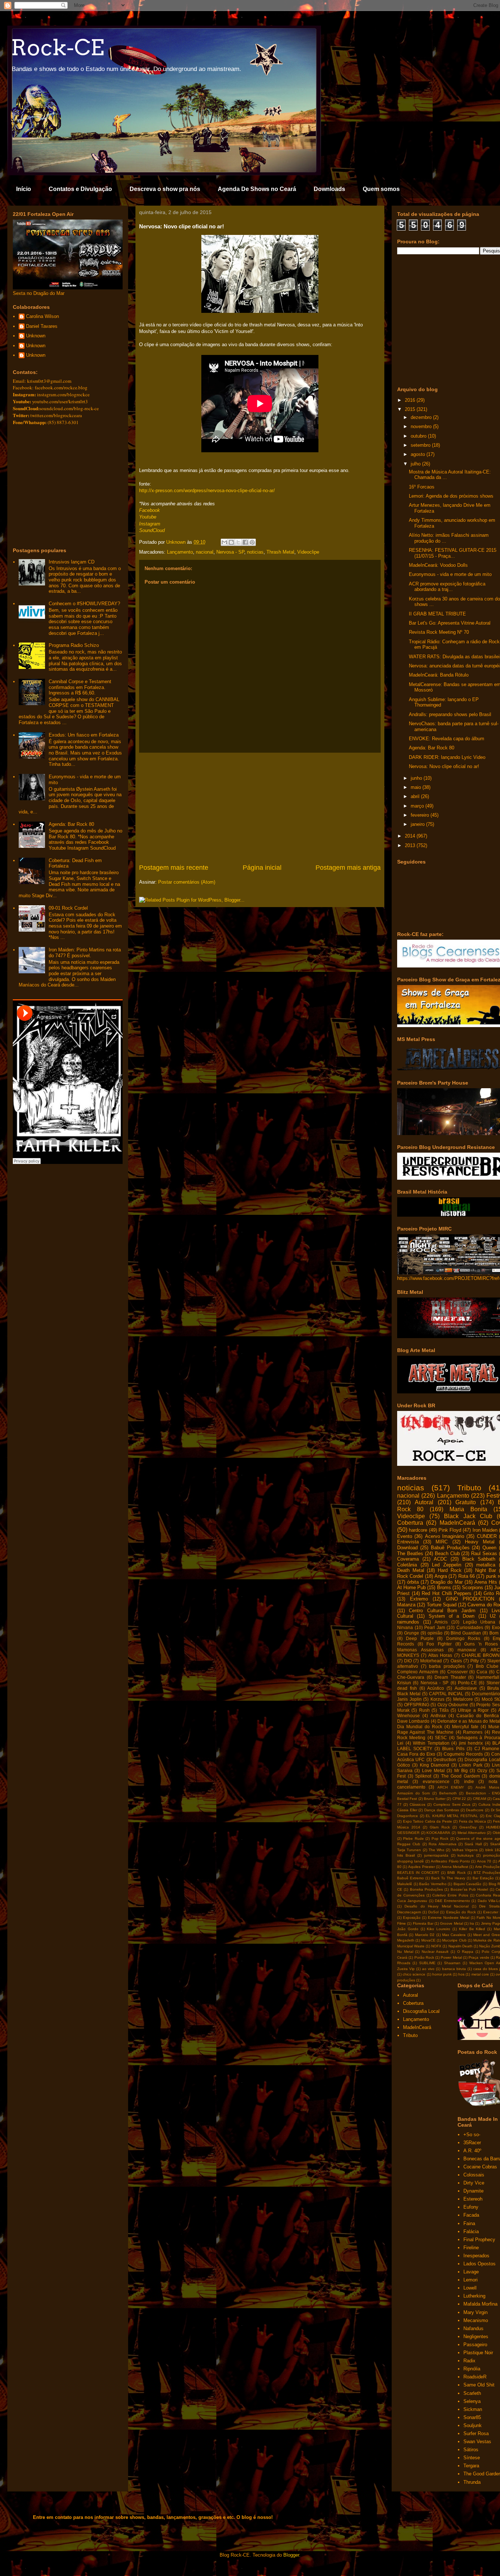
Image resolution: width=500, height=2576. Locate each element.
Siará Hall (473, 1844)
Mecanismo (476, 2320)
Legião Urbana (479, 1622)
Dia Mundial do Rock (420, 1727)
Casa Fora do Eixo (416, 1754)
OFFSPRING (417, 1705)
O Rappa (465, 1952)
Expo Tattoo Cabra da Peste (428, 1821)
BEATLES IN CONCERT (418, 1873)
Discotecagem (409, 1912)
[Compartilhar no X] (238, 542)
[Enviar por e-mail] (224, 542)
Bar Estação (483, 1878)
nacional (205, 552)
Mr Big (461, 1770)
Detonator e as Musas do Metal (469, 1721)
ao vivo (428, 1969)
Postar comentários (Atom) (187, 882)
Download (407, 1548)
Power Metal (451, 1957)
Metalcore (463, 1699)
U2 (493, 1616)
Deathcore (475, 1810)
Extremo (419, 1599)
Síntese (472, 2458)
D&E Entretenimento (452, 1901)
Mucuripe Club (454, 1940)
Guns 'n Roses (481, 1644)
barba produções (447, 1666)
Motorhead (431, 1661)
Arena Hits (486, 1582)
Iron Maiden (485, 1530)
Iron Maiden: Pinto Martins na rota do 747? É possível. (85, 953)
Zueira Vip (406, 1969)
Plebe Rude (413, 1839)
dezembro (422, 417)
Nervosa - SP (230, 552)
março (418, 806)
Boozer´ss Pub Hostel (469, 1889)
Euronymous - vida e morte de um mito (450, 574)
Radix (469, 2361)
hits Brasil (406, 1855)
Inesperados (476, 2256)
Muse (494, 1727)
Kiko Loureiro (439, 1929)
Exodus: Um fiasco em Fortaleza (84, 735)
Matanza (406, 1605)
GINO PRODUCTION (470, 1599)
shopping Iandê (411, 1861)
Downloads (329, 189)
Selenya (472, 2401)
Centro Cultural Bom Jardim (442, 1611)
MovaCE (428, 1940)
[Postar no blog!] (231, 542)
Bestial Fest (407, 1799)
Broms (444, 1587)
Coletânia (407, 1565)
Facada (471, 2215)
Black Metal (409, 1694)
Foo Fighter (439, 1644)
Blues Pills (453, 1748)
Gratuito (466, 1502)
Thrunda (472, 2482)
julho (416, 464)
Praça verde (479, 1957)
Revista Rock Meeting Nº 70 (439, 632)
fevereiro (421, 815)
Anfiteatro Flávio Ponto (450, 1861)
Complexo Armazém (418, 1672)
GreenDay (468, 1827)
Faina (469, 2223)
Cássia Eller (407, 1810)
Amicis (441, 1622)
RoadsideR (475, 2377)
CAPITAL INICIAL (446, 1694)
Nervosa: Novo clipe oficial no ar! (444, 766)
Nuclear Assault (435, 1952)
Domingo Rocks (463, 1638)
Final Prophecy (479, 2240)
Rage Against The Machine (425, 1732)
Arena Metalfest (455, 1867)
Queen (489, 1548)
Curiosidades (470, 1627)
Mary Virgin (475, 2312)
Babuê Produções (450, 1548)
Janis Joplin (409, 1699)
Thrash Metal (280, 552)
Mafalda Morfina (480, 2304)
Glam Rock (440, 1827)
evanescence (436, 1781)
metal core (480, 1974)
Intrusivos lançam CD (72, 562)
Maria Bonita (468, 1509)
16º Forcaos (422, 487)
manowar (467, 1650)
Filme (402, 1923)
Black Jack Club (468, 1516)
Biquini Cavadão (468, 1884)
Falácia (471, 2231)
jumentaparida (436, 1855)
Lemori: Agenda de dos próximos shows (451, 496)
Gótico (404, 1765)
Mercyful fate (465, 1727)
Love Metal (433, 1770)
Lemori (471, 2280)
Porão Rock (424, 1957)
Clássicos (417, 1804)
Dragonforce (408, 1816)
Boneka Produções (426, 1889)
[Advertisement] (260, 808)
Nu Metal (405, 1952)
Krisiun (404, 1683)
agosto (419, 454)
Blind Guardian (466, 1633)
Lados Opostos (480, 2264)
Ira (472, 1923)
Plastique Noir (478, 2353)
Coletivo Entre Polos (450, 1895)
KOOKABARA (438, 1833)
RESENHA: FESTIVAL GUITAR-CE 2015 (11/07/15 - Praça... (453, 553)
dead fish (407, 1688)
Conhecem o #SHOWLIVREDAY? (84, 604)
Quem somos (381, 189)
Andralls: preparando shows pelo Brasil (450, 714)
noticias (255, 552)
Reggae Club (409, 1844)
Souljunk (473, 2425)
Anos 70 (484, 1861)
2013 (411, 845)
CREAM (480, 1799)
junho (417, 778)
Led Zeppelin (447, 1565)
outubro (419, 436)
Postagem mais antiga (348, 868)
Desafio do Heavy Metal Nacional (436, 1906)
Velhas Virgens (465, 1850)
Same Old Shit (479, 2385)
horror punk (442, 1974)
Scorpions (473, 1587)
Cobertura (410, 1523)
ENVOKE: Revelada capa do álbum (447, 739)
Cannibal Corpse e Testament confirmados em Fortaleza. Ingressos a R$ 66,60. (80, 687)
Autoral (424, 1502)
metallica (486, 1565)
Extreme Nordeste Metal (449, 1918)
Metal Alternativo (472, 1833)
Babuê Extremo (411, 1878)
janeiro (418, 824)
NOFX (436, 1946)
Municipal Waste (411, 1946)
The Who (436, 1850)
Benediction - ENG (483, 1793)
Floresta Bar (423, 1923)
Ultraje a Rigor (473, 1710)
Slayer (494, 1661)
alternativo (408, 1666)
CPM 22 (459, 1799)
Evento (405, 1536)
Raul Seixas (484, 1553)
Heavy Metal (480, 1542)
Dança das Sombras (442, 1810)
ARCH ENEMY (451, 1787)
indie (469, 1781)
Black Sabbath (479, 1559)
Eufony (471, 2207)
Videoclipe (308, 552)
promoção (492, 1855)
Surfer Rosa (476, 2433)
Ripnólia (472, 2369)
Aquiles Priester (421, 1867)
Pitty (475, 1661)
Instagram (150, 524)
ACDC (440, 1559)
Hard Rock (450, 1570)
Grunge (412, 1633)
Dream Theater (450, 1677)
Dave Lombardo (413, 1721)
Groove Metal (451, 1923)
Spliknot (423, 1776)
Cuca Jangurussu (412, 1901)
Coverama (408, 1559)
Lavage (471, 2272)
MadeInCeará (457, 1523)
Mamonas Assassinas (420, 1650)
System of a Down (452, 1616)
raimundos (408, 1622)
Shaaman (452, 1963)
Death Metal (411, 1570)
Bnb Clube (487, 1666)
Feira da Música (473, 1821)
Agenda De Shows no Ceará (257, 189)
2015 (411, 409)
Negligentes (476, 2337)
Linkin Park (471, 1765)
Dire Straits (489, 1906)
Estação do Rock (461, 1912)
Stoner (493, 1683)
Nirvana (405, 1627)
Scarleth (472, 2393)
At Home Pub (411, 1587)
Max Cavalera (454, 1935)
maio (417, 787)
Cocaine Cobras (480, 2167)
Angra (441, 1576)
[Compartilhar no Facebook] (245, 542)
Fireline (471, 2248)
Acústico (436, 1688)
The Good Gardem (460, 1776)
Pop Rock (440, 1839)
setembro (421, 445)
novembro (422, 426)
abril (416, 796)
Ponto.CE (467, 1683)
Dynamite (473, 2191)
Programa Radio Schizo (74, 645)
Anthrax (438, 1716)
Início (24, 189)
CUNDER (487, 1536)
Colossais (474, 2175)
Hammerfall (488, 1677)
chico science (414, 1974)
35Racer (472, 2143)
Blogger (291, 2555)
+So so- (472, 2135)
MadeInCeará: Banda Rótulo (439, 675)
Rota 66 (467, 1576)
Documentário (486, 1694)
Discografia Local (482, 1759)
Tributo (469, 1488)
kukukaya (466, 1855)
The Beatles (410, 1553)
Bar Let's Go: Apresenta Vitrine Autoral (450, 623)
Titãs (444, 1710)
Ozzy (482, 1770)
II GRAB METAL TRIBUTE (437, 614)
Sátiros (471, 2450)
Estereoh (473, 2199)
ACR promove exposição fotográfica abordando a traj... (447, 587)
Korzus (437, 1699)
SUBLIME (427, 1963)
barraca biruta (454, 1969)
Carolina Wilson (42, 316)
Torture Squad (442, 1605)
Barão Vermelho (433, 1884)
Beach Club (447, 1553)
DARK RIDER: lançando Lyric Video (447, 757)
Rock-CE (57, 47)
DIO (408, 1661)
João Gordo (408, 1929)
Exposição (412, 1918)
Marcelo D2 (425, 1935)
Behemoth (448, 1793)
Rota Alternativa (442, 1844)
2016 (411, 400)
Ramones (473, 1732)
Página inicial (262, 868)
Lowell (470, 2288)
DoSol (433, 1912)
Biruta (493, 1688)
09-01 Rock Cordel (68, 908)
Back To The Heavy (448, 1878)
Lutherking (474, 2296)
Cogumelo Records (463, 1754)
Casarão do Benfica (478, 1716)
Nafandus (473, 2328)
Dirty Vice (474, 2183)
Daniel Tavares (42, 326)
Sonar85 (472, 2417)
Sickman (473, 2409)
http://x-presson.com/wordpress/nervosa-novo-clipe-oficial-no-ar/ (207, 491)
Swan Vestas (477, 2442)
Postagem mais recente (174, 868)
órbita (413, 1582)
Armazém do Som (413, 1793)
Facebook (150, 510)
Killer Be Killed (472, 1929)
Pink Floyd (450, 1530)
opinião (435, 1633)
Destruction (445, 1759)
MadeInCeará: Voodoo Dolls (438, 565)
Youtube (148, 517)
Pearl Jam (435, 1627)
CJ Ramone (487, 1748)
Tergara (471, 2466)
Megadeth (406, 1940)
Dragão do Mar (446, 1582)
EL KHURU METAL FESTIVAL (452, 1816)
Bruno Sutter (435, 1799)
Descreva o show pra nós (165, 189)
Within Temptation (431, 1743)
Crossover (458, 1672)
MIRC (442, 1542)
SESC (441, 1738)
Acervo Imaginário (445, 1536)
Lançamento (180, 552)
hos (461, 1974)
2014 (411, 836)
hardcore (418, 1530)
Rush (424, 1710)
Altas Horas (440, 1655)
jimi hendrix (471, 1743)
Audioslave (466, 1688)
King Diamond (435, 1765)
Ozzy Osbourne (453, 1705)
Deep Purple (420, 1638)
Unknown (36, 336)
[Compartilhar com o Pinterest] (252, 542)
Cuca (482, 1672)
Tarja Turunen (409, 1850)
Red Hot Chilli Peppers (447, 1593)
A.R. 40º (472, 2151)
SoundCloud (152, 530)
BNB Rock (456, 1873)
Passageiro (475, 2345)
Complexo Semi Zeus (452, 1804)
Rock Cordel (410, 1576)
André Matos (487, 1787)
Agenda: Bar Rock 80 (71, 824)
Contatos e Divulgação (80, 189)
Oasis (456, 1661)
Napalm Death (460, 1946)
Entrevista (408, 1542)
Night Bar (486, 1570)
